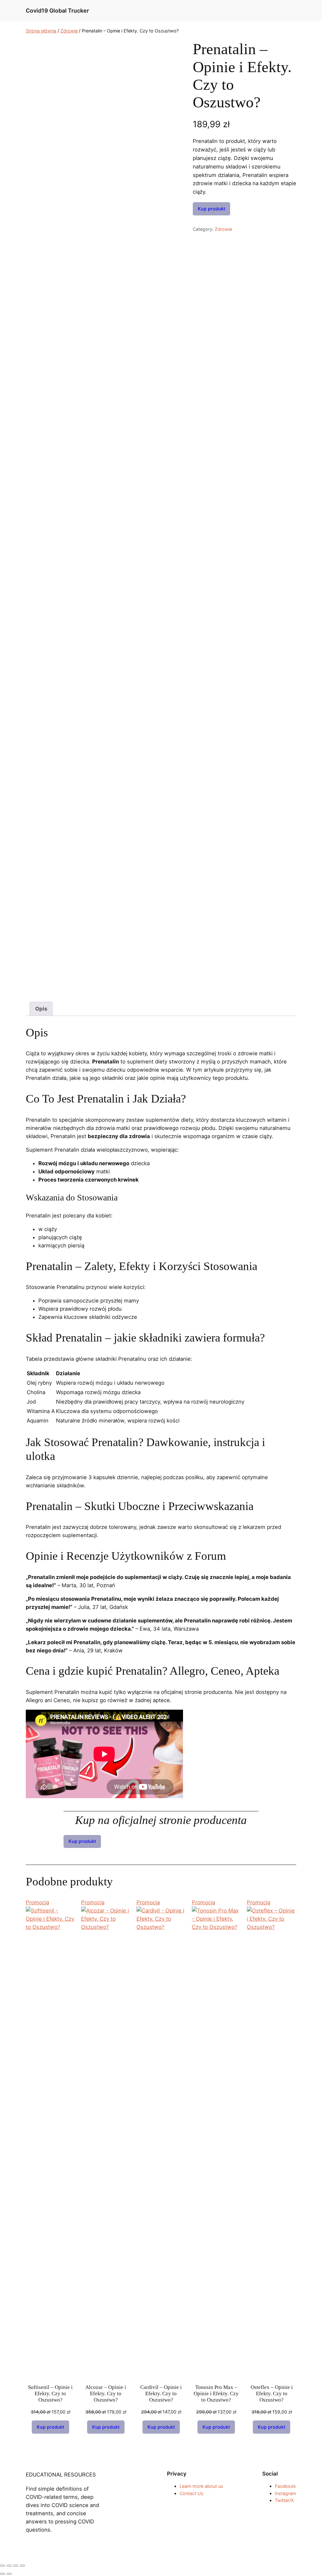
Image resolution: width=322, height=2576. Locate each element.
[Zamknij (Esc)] (22, 2566)
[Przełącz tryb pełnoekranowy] (9, 2566)
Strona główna (41, 31)
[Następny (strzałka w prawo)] (9, 2574)
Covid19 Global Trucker (57, 11)
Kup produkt (211, 209)
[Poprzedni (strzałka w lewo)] (3, 2574)
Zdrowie (69, 31)
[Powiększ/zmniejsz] (3, 2566)
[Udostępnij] (16, 2566)
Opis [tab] (41, 1009)
